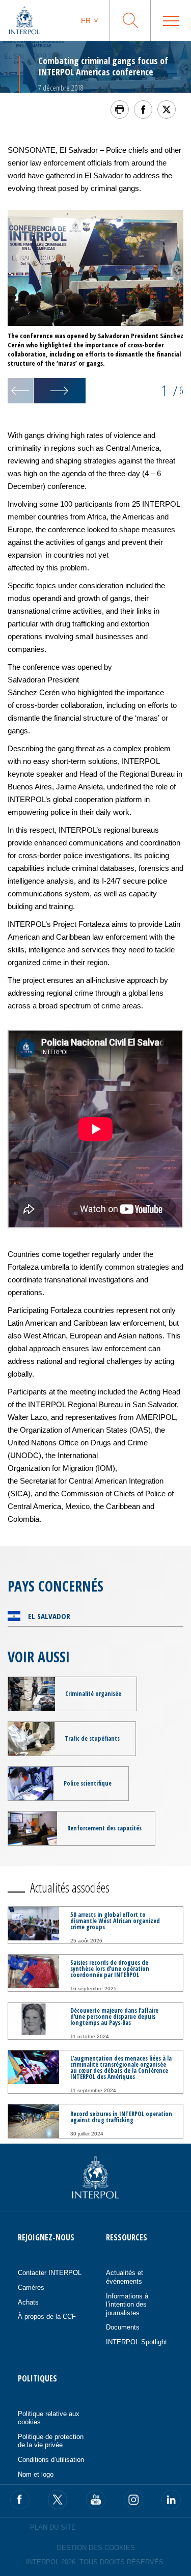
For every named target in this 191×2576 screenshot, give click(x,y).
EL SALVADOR (49, 1616)
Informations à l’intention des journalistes (127, 2305)
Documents (123, 2327)
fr (86, 20)
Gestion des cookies (96, 2548)
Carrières (31, 2287)
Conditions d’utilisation (51, 2460)
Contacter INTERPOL (50, 2273)
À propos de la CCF (47, 2317)
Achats (28, 2302)
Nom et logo (36, 2474)
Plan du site (53, 2527)
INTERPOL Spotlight (137, 2342)
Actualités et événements (125, 2277)
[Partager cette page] (143, 109)
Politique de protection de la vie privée (51, 2441)
